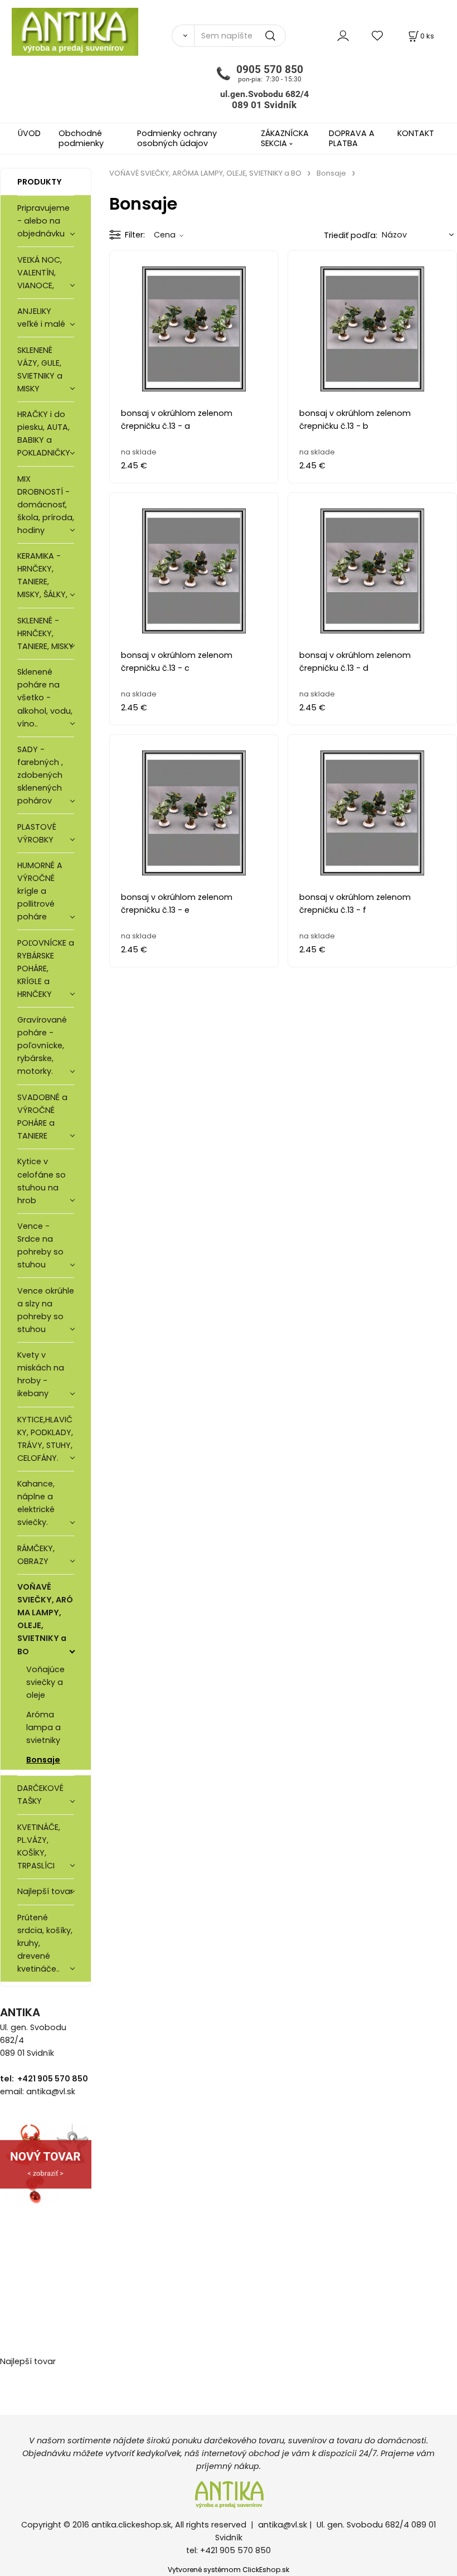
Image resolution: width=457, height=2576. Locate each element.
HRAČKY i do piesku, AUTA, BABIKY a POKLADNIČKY (44, 434)
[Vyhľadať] (183, 36)
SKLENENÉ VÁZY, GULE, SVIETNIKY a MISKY (40, 369)
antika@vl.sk (283, 2525)
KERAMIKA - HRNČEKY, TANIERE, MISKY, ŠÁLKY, (42, 575)
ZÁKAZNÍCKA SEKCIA (285, 138)
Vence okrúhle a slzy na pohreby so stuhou (46, 1310)
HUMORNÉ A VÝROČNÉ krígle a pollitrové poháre (40, 891)
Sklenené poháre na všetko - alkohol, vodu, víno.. (45, 698)
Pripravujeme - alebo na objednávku (43, 221)
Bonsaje (43, 1760)
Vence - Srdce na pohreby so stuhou (40, 1245)
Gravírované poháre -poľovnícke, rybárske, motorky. (42, 1045)
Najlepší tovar (45, 1891)
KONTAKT (416, 133)
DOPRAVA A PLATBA (352, 138)
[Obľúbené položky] (378, 35)
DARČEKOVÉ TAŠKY (40, 1795)
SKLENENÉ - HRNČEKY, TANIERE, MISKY (45, 633)
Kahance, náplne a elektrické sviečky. (36, 1503)
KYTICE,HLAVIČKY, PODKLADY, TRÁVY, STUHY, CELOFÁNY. (45, 1439)
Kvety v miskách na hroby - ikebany (41, 1374)
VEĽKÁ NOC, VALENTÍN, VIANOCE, (40, 273)
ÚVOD (29, 133)
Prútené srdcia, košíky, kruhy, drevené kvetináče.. (45, 1943)
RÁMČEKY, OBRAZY (36, 1555)
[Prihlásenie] (343, 35)
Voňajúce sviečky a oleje (45, 1682)
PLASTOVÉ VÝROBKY (37, 833)
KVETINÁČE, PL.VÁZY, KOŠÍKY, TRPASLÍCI (39, 1846)
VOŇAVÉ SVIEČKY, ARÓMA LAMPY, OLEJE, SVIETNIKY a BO (45, 1619)
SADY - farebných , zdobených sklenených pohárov (40, 775)
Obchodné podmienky (81, 138)
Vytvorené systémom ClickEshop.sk (229, 2570)
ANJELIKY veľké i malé (41, 318)
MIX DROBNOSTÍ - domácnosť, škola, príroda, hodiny (46, 505)
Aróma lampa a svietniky (43, 1727)
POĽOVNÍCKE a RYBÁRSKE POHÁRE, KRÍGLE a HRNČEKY (46, 969)
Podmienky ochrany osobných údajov (177, 138)
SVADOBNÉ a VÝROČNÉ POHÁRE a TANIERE (42, 1117)
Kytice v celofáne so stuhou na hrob (42, 1181)
